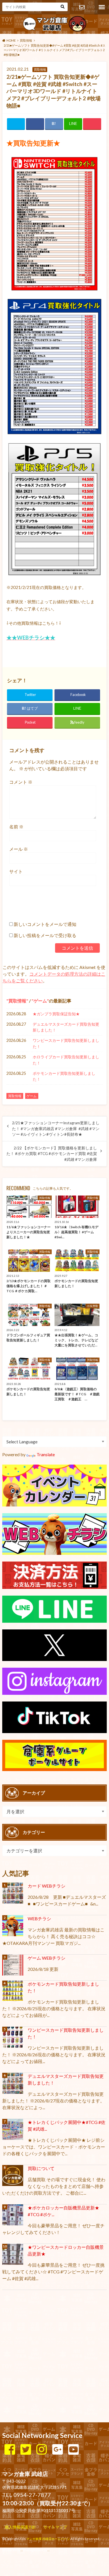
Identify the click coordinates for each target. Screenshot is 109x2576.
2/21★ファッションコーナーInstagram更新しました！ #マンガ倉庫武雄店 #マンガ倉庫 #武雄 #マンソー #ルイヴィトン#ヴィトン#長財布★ (56, 1129)
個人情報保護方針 (20, 2527)
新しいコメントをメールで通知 (45, 924)
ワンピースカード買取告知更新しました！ (66, 1043)
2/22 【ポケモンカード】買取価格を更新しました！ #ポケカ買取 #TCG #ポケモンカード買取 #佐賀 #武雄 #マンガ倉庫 (52, 1154)
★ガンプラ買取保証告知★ (56, 1014)
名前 (16, 827)
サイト (16, 871)
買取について (41, 2168)
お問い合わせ (82, 7)
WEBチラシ (39, 1918)
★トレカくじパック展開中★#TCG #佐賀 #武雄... (67, 2125)
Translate (46, 1454)
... (48, 2550)
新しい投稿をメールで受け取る (45, 935)
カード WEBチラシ (47, 1886)
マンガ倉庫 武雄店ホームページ (48, 2539)
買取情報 (17, 1001)
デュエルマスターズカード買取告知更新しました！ (66, 1027)
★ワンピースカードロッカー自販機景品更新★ (66, 2250)
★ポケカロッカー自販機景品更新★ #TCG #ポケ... (63, 2211)
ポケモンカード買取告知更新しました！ (64, 1076)
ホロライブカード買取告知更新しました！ (66, 1060)
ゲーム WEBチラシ (47, 1958)
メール (19, 849)
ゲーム (40, 1001)
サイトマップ (55, 2527)
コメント (21, 782)
